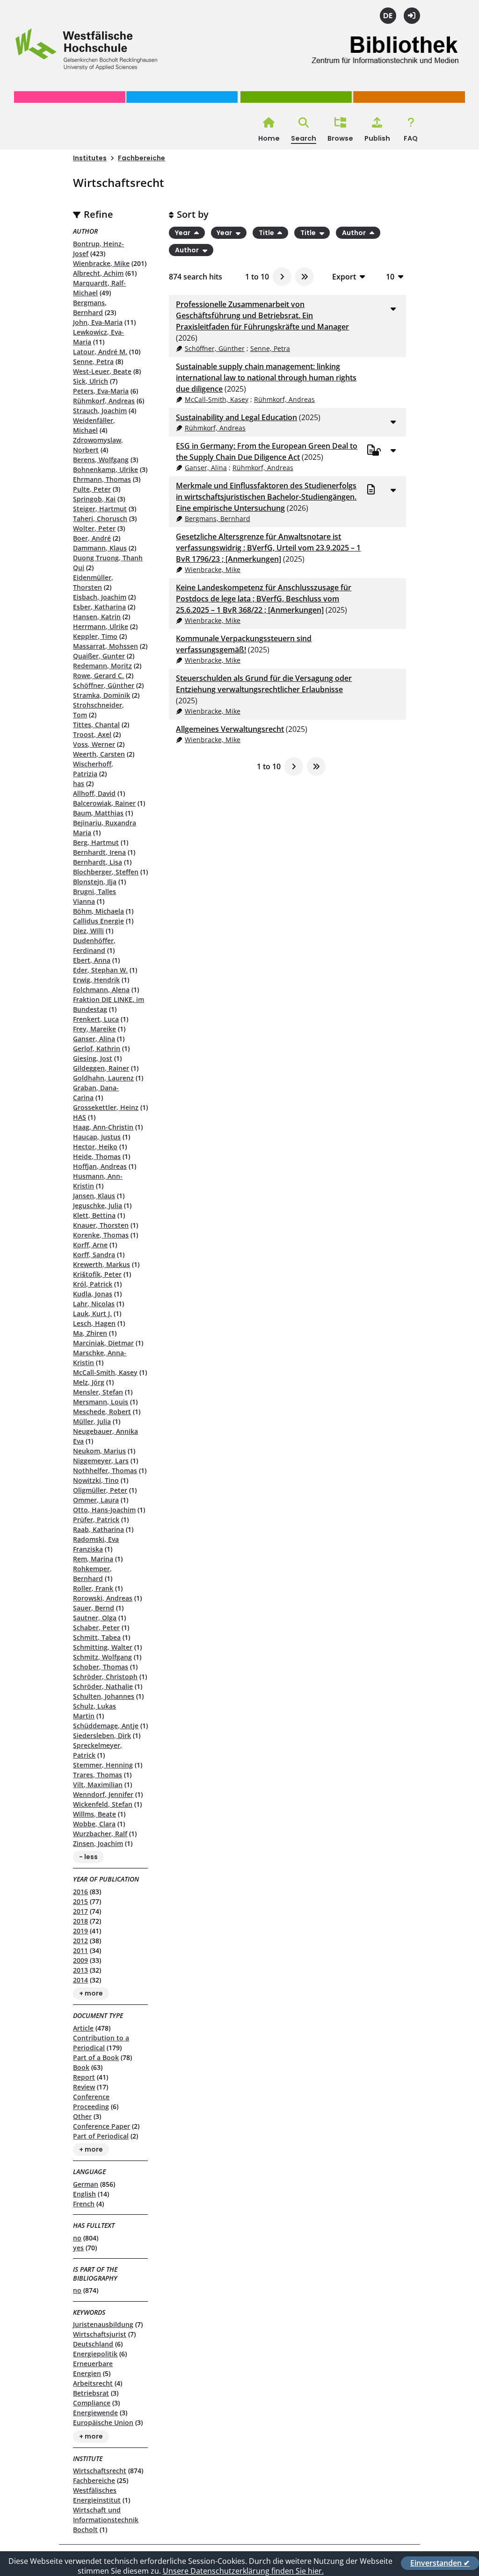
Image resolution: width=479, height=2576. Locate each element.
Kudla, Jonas (93, 1294)
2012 (80, 1941)
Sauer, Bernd (94, 1608)
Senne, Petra (93, 361)
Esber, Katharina (99, 607)
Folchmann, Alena (101, 990)
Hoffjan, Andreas (100, 1166)
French (84, 2204)
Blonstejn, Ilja (95, 882)
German (86, 2184)
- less (88, 1857)
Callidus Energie (98, 921)
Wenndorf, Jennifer (103, 1794)
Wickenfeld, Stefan (103, 1804)
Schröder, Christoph (105, 1677)
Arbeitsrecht (93, 2383)
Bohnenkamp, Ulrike (105, 469)
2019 (80, 1931)
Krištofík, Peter (97, 1274)
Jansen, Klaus (94, 1196)
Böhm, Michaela (98, 911)
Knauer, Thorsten (101, 1225)
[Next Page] (282, 277)
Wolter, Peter (94, 528)
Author (355, 233)
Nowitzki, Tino (96, 1480)
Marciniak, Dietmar (103, 1343)
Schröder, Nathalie (103, 1686)
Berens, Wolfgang (101, 460)
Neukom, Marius (99, 1451)
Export (344, 276)
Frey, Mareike (94, 1029)
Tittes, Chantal (96, 725)
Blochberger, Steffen (106, 872)
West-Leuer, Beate (102, 371)
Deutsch (388, 16)
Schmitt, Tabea (97, 1637)
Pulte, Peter (92, 489)
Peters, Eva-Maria (101, 391)
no (77, 2238)
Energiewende (95, 2413)
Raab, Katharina (98, 1529)
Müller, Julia (92, 1421)
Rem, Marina (93, 1559)
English (84, 2194)
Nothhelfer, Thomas (105, 1470)
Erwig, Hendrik (96, 980)
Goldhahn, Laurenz (103, 1078)
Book (81, 2067)
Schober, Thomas (101, 1667)
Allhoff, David (94, 793)
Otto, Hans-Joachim (104, 1510)
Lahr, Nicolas (94, 1304)
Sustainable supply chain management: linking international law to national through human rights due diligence (266, 378)
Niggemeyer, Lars (101, 1461)
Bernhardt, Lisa (98, 862)
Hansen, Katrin (97, 617)
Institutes (90, 158)
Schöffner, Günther (104, 685)
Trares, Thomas (98, 1775)
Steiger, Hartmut (100, 509)
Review (84, 2087)
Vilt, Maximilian (98, 1785)
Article (83, 2028)
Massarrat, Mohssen (105, 646)
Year (183, 233)
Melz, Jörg (89, 1382)
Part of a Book (96, 2057)
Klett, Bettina (94, 1215)
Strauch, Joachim (100, 411)
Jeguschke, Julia (98, 1206)
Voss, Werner (94, 744)
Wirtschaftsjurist (100, 2334)
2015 (80, 1901)
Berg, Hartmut (96, 842)
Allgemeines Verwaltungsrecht (230, 729)
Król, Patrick (93, 1284)
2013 (80, 1970)
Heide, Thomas (97, 1156)
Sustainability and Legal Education (236, 417)
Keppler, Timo (95, 636)
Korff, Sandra (94, 1255)
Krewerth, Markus (102, 1264)
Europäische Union (103, 2422)
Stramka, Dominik (102, 695)
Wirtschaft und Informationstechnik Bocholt (106, 2520)
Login (412, 16)
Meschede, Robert (102, 1412)
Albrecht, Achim (98, 273)
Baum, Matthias (98, 813)
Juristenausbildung (103, 2324)
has (79, 784)
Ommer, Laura (96, 1500)
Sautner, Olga (95, 1618)
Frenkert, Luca (96, 1019)
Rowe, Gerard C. (98, 676)
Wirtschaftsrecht (100, 2471)
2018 (80, 1921)
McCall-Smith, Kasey (105, 1372)
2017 (80, 1911)
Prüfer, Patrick (96, 1520)
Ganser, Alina (94, 1039)
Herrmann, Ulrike (101, 626)
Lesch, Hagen (94, 1323)
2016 (80, 1892)
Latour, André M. (100, 352)
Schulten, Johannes (104, 1696)
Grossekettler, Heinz (106, 1107)
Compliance (92, 2403)
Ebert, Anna (92, 960)
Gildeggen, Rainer (101, 1068)
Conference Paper (102, 2126)
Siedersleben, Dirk (102, 1735)
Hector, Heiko (95, 1147)
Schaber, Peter (96, 1628)
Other (82, 2116)
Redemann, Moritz (102, 666)
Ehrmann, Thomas (102, 479)
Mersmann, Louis (101, 1402)
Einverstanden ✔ (440, 2563)
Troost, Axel (92, 734)
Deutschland (93, 2344)
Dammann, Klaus (100, 548)
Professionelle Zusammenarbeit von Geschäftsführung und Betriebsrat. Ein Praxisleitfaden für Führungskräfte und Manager (262, 315)
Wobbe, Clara (94, 1824)
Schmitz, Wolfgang (102, 1657)
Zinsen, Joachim (98, 1843)
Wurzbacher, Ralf (100, 1834)
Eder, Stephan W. (100, 970)
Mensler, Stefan (98, 1392)
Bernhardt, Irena (99, 852)
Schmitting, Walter (103, 1647)
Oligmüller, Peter (100, 1490)
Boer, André (92, 538)
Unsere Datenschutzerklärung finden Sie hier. (243, 2571)
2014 (80, 1980)
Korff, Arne (90, 1245)
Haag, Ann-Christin (103, 1127)
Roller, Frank (93, 1588)
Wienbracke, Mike (101, 263)
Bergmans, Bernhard (218, 519)
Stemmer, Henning (103, 1765)
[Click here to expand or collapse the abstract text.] (393, 308)
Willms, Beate (94, 1814)
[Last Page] (305, 277)
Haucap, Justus (97, 1137)
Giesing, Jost (93, 1058)
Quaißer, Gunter (99, 656)
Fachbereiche (142, 158)
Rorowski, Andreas (103, 1598)
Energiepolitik (95, 2354)
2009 (80, 1960)
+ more (91, 1994)
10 (390, 276)
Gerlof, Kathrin (97, 1048)
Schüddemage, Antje (106, 1726)
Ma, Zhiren (90, 1333)
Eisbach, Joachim (100, 597)
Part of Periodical (101, 2136)
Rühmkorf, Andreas (104, 401)
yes (78, 2248)
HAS (80, 1117)
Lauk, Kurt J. (92, 1313)
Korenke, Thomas (101, 1235)
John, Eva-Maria (98, 322)
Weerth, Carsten (99, 754)
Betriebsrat (91, 2393)
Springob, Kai (94, 499)
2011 (80, 1950)
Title (267, 233)
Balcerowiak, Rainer (104, 803)
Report (84, 2077)
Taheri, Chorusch (100, 519)
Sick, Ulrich (91, 381)
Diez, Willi (88, 931)
